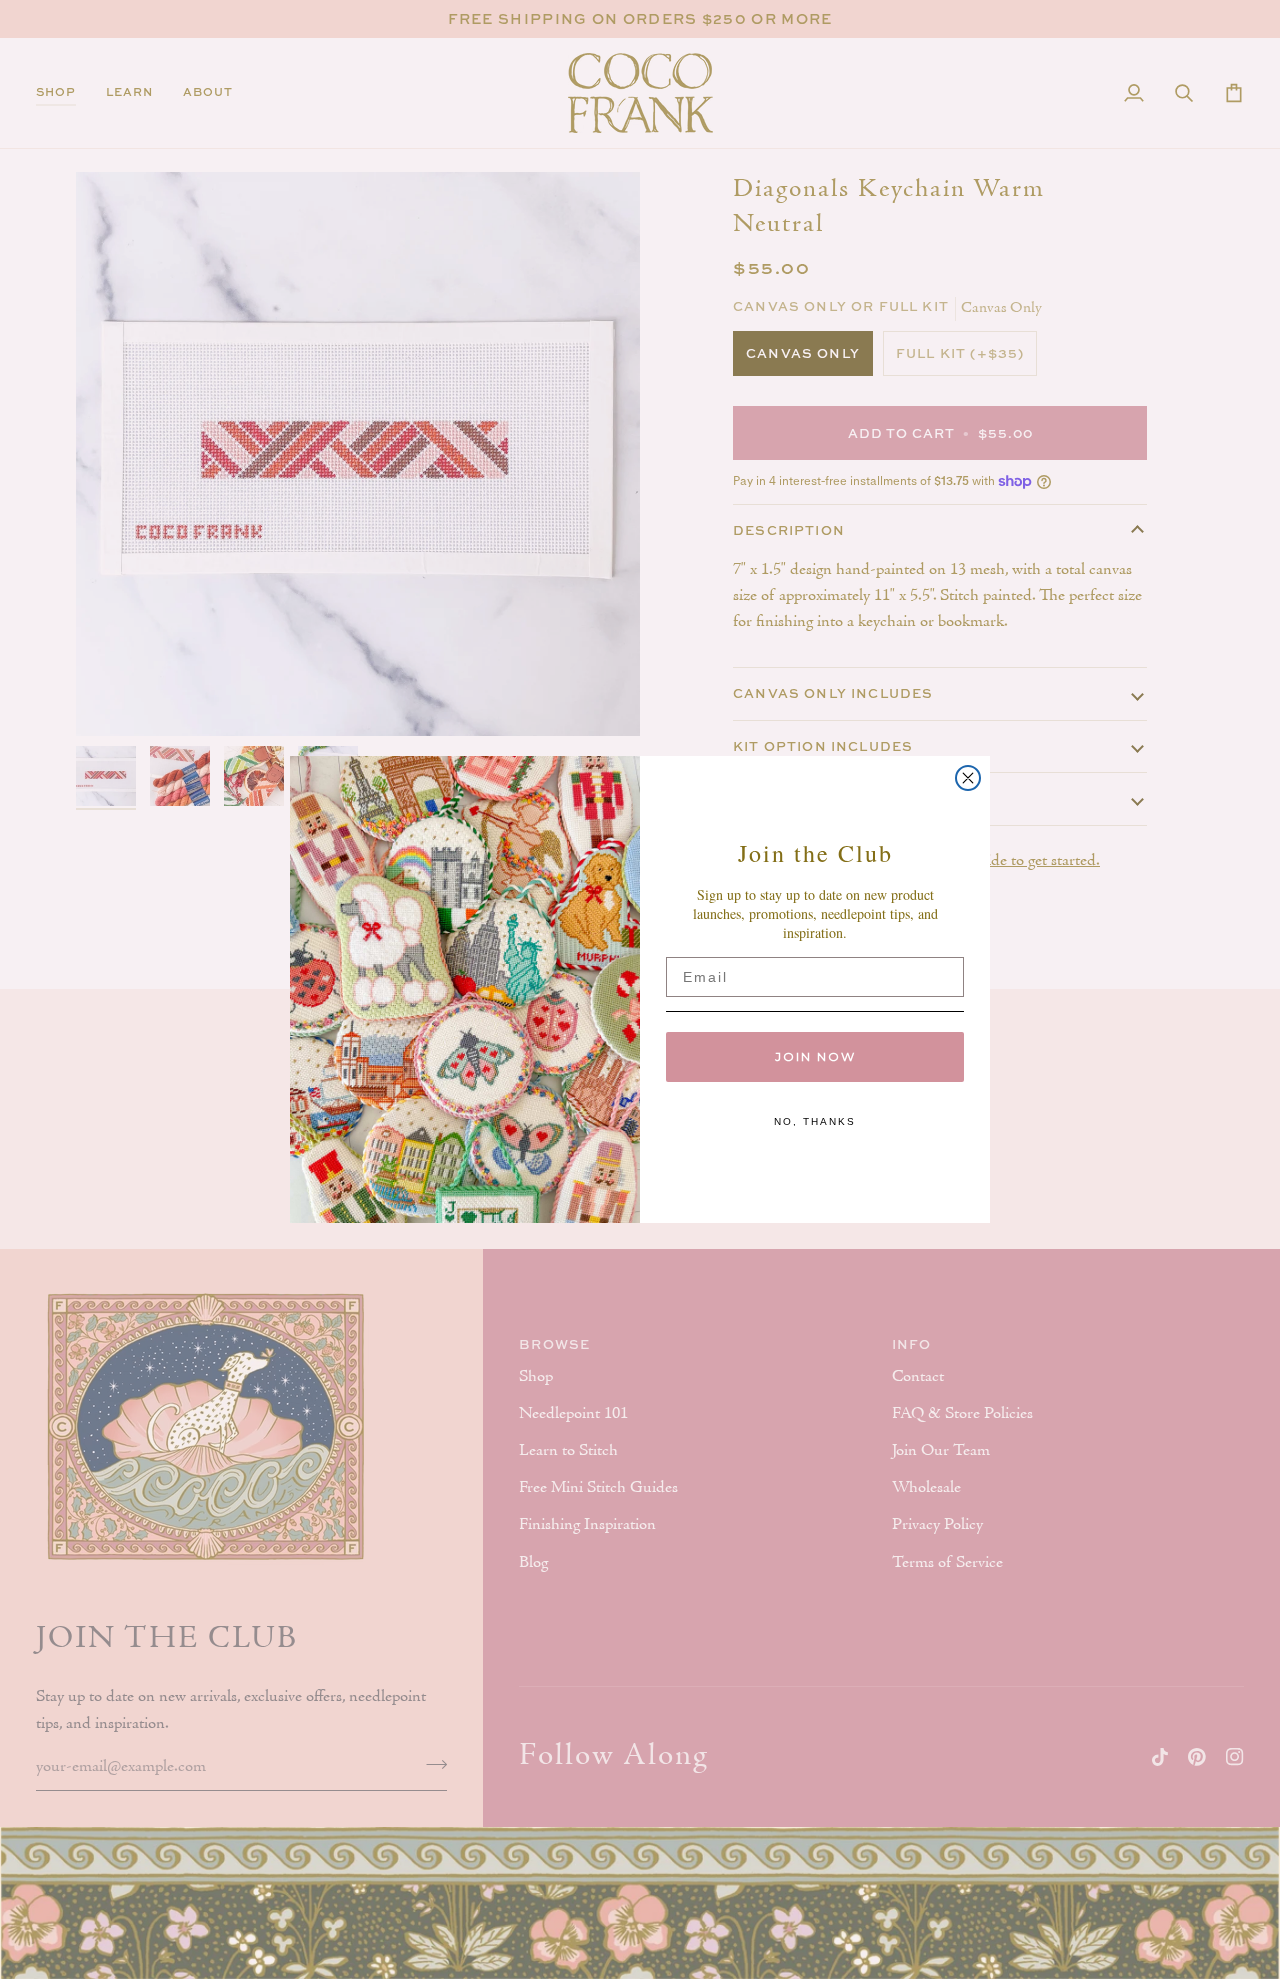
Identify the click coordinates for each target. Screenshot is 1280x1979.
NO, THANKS (815, 1121)
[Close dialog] (968, 778)
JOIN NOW (815, 1056)
